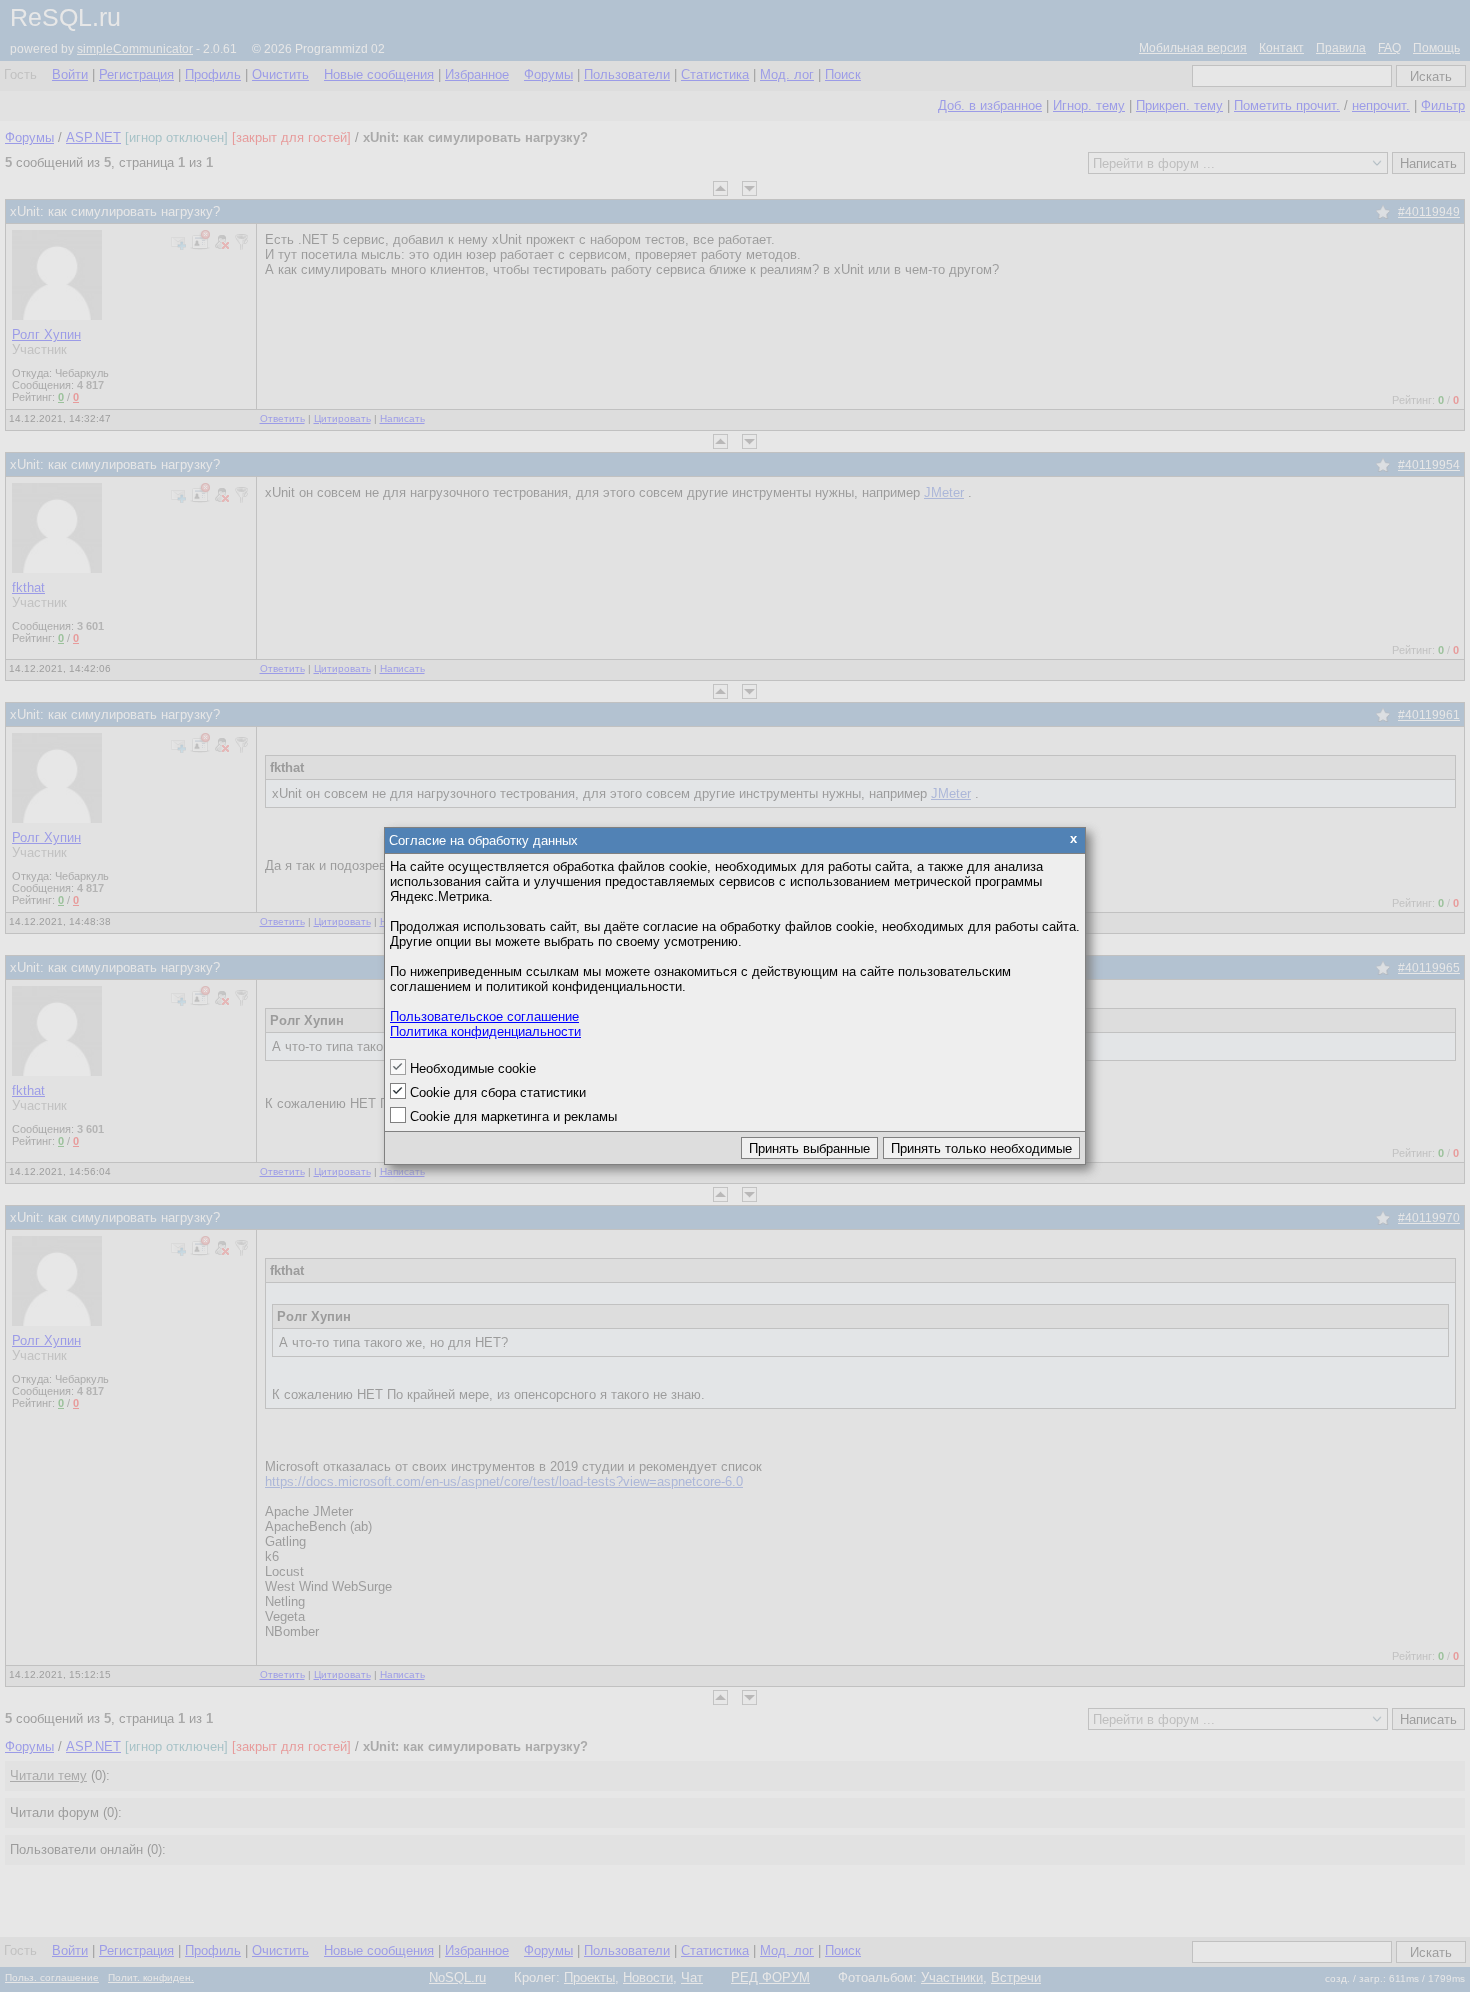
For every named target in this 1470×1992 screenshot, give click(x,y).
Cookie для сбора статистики (498, 1092)
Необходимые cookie (473, 1068)
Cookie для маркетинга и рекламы (513, 1116)
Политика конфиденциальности (485, 1031)
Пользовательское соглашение (484, 1016)
